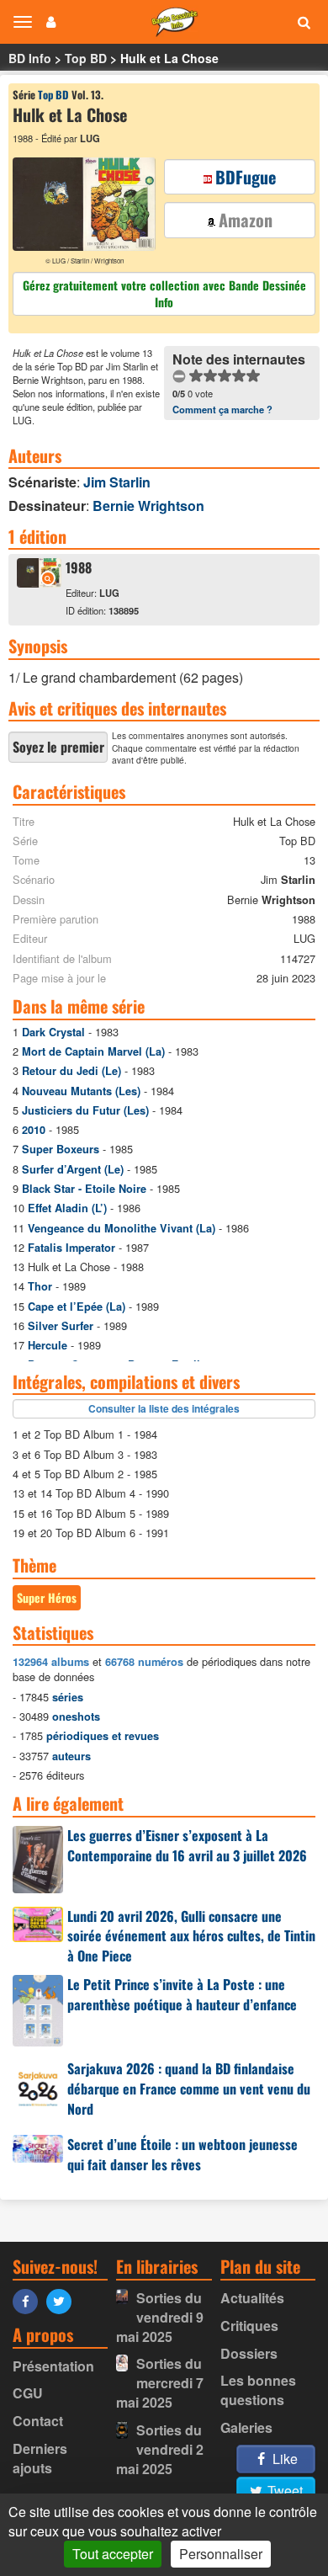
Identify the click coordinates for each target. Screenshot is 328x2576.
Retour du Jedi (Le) (71, 1071)
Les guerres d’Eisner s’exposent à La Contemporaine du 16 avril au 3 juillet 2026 (187, 1845)
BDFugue (246, 177)
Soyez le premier (58, 747)
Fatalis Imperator (71, 1248)
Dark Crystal (53, 1032)
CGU (28, 2393)
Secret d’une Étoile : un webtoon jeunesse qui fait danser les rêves (183, 2154)
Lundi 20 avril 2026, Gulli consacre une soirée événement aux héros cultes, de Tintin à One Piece (191, 1936)
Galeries (246, 2427)
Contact (38, 2421)
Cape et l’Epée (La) (77, 1307)
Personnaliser (221, 2554)
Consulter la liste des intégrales (164, 1408)
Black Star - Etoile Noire (84, 1189)
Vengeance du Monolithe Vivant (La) (122, 1228)
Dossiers (249, 2353)
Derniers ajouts (40, 2458)
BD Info (30, 58)
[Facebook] (29, 2300)
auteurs (71, 1756)
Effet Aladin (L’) (67, 1208)
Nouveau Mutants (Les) (81, 1091)
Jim (117, 482)
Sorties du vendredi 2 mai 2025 (160, 2449)
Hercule (48, 1345)
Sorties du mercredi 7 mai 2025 (160, 2383)
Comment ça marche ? (222, 409)
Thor (40, 1286)
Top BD (86, 58)
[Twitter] (63, 2300)
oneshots (76, 1716)
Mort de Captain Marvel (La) (93, 1051)
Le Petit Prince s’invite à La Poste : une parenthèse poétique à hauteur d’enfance (182, 1994)
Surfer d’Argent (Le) (73, 1169)
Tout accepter (113, 2554)
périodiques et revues (103, 1736)
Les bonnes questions (258, 2390)
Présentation (53, 2366)
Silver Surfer (61, 1326)
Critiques (249, 2326)
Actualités (252, 2298)
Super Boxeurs (61, 1149)
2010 (34, 1130)
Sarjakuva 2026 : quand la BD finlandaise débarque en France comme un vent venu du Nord (189, 2089)
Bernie (148, 506)
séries (68, 1697)
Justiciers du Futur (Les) (85, 1110)
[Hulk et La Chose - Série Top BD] (39, 582)
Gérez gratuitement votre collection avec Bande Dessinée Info (164, 293)
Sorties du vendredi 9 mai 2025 (160, 2317)
